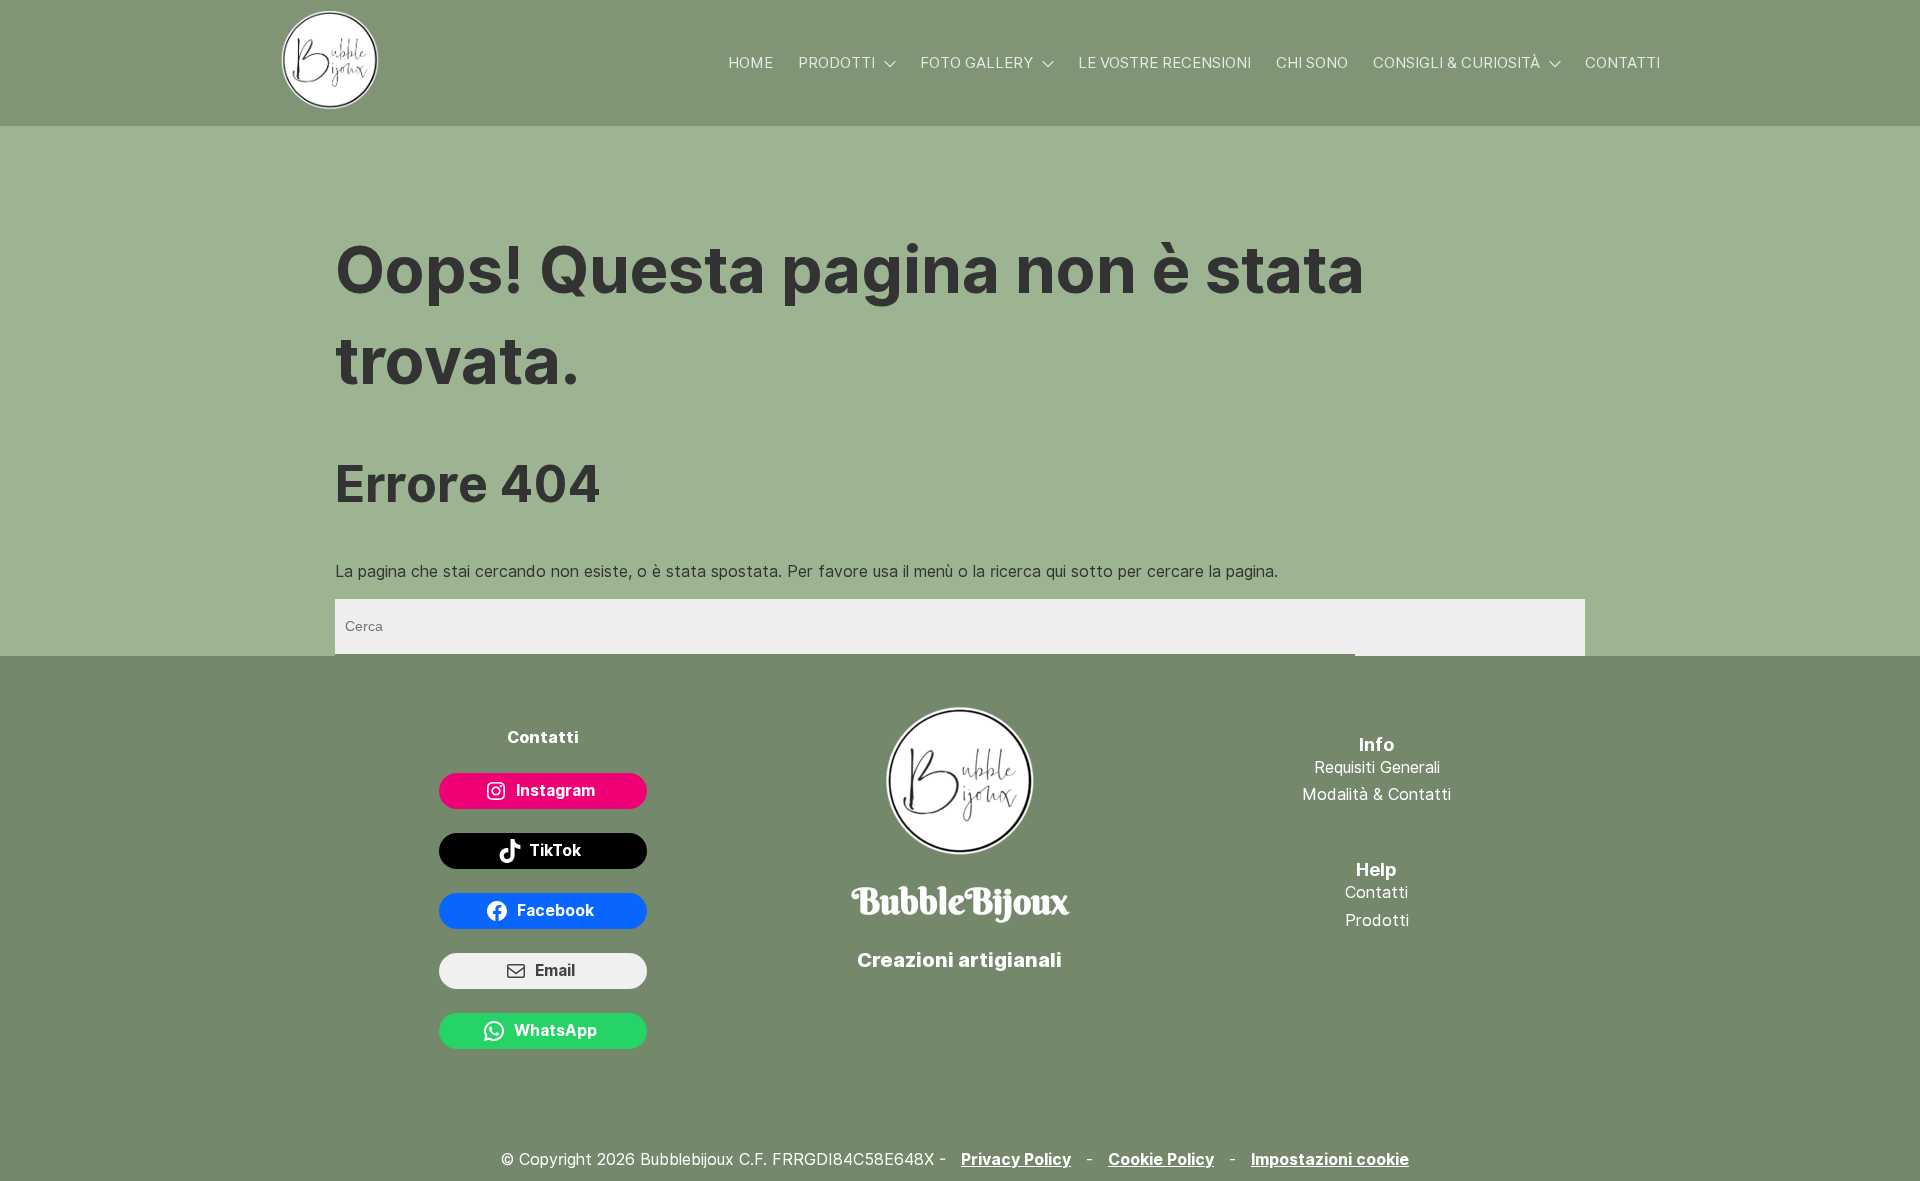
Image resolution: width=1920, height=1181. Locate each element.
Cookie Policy (1161, 1159)
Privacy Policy (1016, 1159)
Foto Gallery (976, 63)
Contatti (1622, 63)
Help (1376, 869)
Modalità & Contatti (1376, 794)
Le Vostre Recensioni (1164, 63)
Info (1376, 744)
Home (750, 63)
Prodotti (836, 63)
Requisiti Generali (1377, 767)
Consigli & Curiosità (1456, 63)
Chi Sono (1312, 63)
